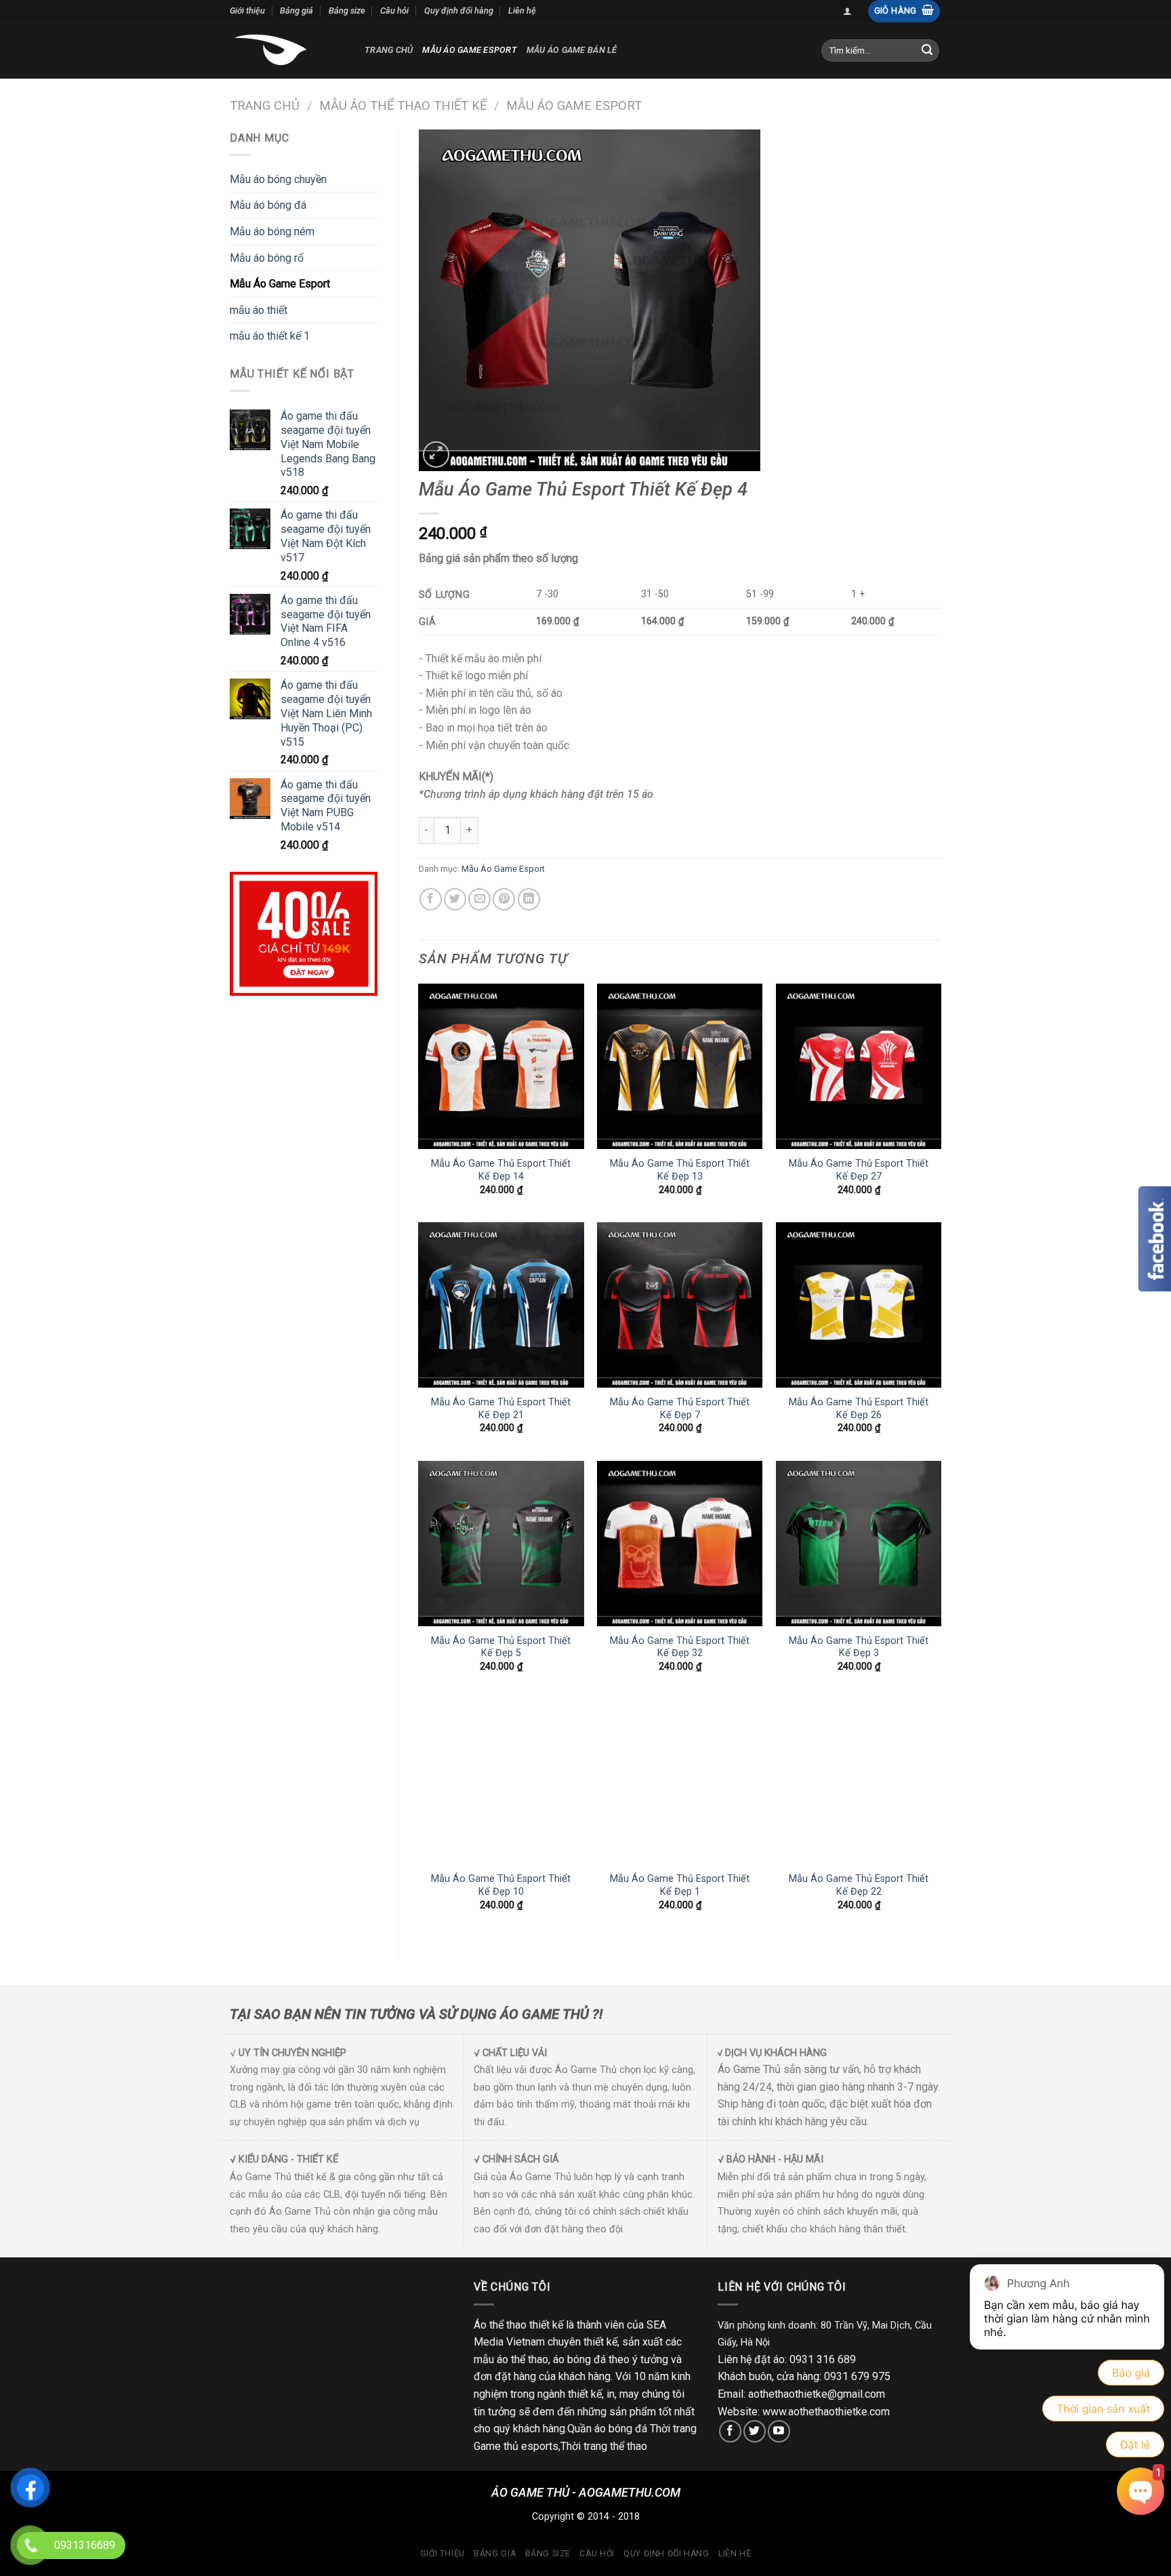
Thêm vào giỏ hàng (557, 830)
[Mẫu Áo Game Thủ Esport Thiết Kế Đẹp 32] (680, 1544)
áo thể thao (522, 2359)
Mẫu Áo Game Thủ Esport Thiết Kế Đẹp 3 (859, 1647)
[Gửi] (927, 50)
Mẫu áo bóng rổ (267, 258)
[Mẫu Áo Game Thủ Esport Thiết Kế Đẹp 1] (680, 1782)
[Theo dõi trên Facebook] (730, 2431)
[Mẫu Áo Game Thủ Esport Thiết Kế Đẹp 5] (501, 1544)
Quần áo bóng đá (607, 2429)
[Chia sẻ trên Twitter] (455, 899)
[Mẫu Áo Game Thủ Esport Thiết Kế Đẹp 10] (501, 1782)
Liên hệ (522, 11)
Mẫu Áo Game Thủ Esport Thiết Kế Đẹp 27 (859, 1170)
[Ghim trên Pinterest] (504, 899)
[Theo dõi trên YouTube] (779, 2431)
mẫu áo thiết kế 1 (270, 336)
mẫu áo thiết (259, 310)
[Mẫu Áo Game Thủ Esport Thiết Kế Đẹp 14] (501, 1066)
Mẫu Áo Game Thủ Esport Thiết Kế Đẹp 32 (680, 1647)
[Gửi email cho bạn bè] (479, 899)
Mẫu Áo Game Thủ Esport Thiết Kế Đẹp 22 (859, 1885)
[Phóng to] (436, 455)
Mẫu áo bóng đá (268, 205)
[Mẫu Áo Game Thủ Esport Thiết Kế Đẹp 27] (859, 1066)
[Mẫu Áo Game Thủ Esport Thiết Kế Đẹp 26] (859, 1305)
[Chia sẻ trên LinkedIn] (529, 899)
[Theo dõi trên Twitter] (755, 2431)
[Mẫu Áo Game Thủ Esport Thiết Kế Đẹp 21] (501, 1305)
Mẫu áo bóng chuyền (278, 179)
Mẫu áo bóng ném (272, 232)
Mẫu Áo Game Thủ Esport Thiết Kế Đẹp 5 (501, 1647)
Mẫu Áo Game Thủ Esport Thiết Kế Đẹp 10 (501, 1885)
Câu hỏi (394, 11)
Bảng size (347, 11)
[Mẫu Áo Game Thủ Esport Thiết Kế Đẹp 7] (680, 1305)
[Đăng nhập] (847, 11)
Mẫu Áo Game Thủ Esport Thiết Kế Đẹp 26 (859, 1409)
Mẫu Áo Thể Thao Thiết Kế (403, 105)
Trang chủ (389, 50)
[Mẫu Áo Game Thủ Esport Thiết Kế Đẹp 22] (859, 1782)
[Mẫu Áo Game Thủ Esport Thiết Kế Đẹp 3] (859, 1544)
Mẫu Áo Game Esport (470, 50)
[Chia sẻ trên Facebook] (431, 899)
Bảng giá (296, 11)
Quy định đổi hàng (459, 11)
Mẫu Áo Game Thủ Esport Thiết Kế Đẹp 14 (501, 1170)
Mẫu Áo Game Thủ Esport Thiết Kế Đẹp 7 (680, 1409)
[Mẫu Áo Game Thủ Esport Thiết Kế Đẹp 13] (680, 1066)
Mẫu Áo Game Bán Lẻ (572, 50)
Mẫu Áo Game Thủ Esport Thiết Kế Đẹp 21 (501, 1409)
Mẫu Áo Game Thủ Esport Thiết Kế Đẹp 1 (680, 1885)
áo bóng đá (579, 2359)
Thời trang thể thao (604, 2446)
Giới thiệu (247, 11)
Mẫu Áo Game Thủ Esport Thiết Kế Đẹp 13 (680, 1170)
